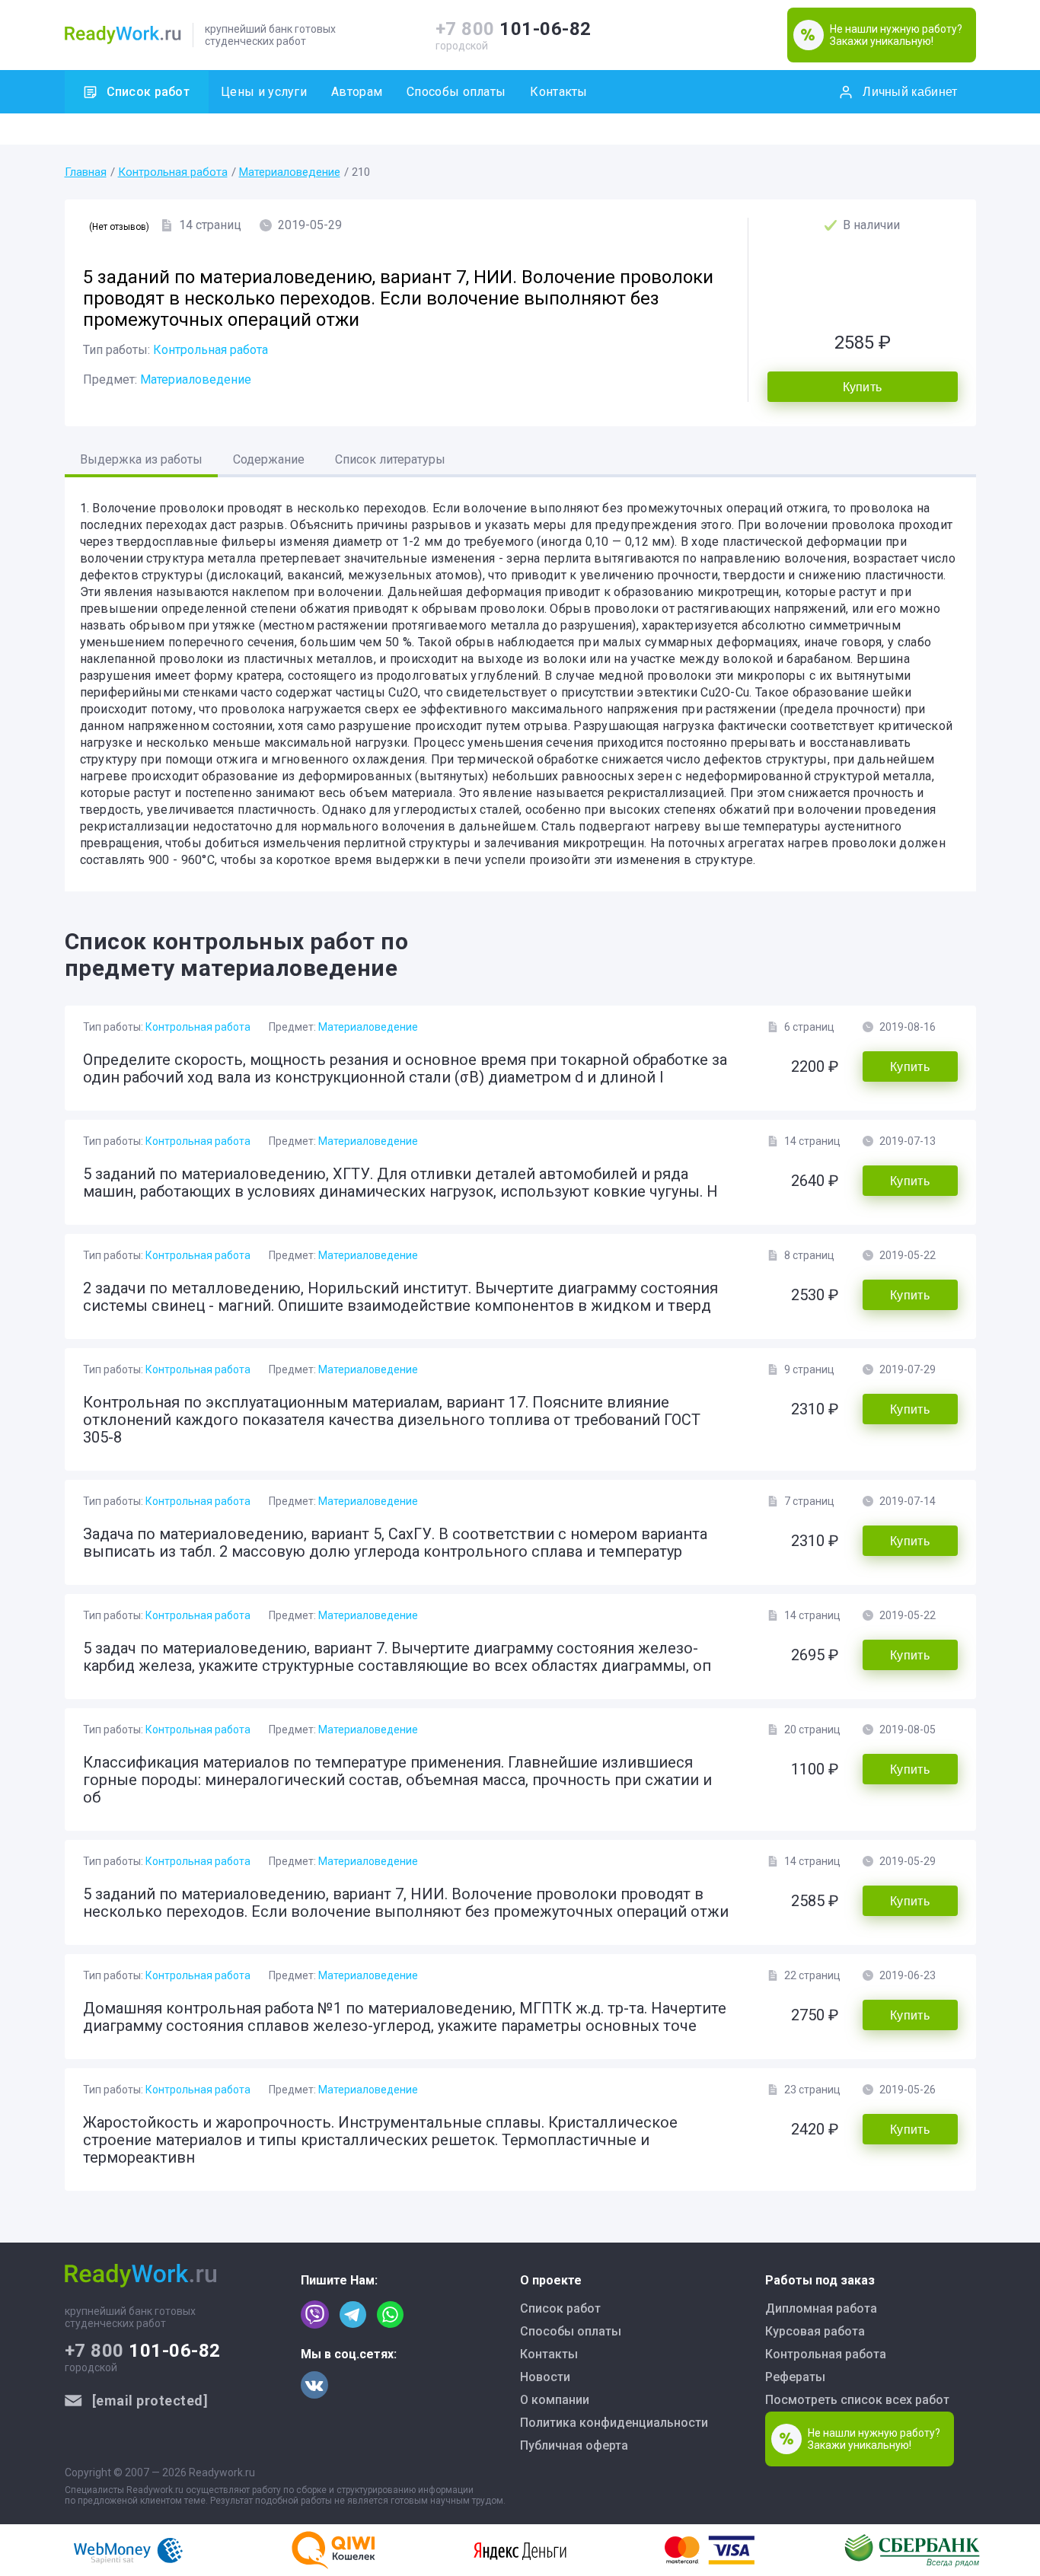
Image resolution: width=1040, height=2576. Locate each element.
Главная (86, 172)
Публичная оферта (574, 2445)
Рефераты (795, 2377)
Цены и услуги (264, 92)
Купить (863, 387)
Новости (545, 2377)
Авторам (357, 92)
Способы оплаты (456, 92)
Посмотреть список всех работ (857, 2400)
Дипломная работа (821, 2308)
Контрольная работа (173, 172)
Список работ (148, 92)
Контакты (558, 92)
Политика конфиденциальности (614, 2423)
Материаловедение (290, 172)
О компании (555, 2400)
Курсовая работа (815, 2331)
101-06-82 (514, 29)
